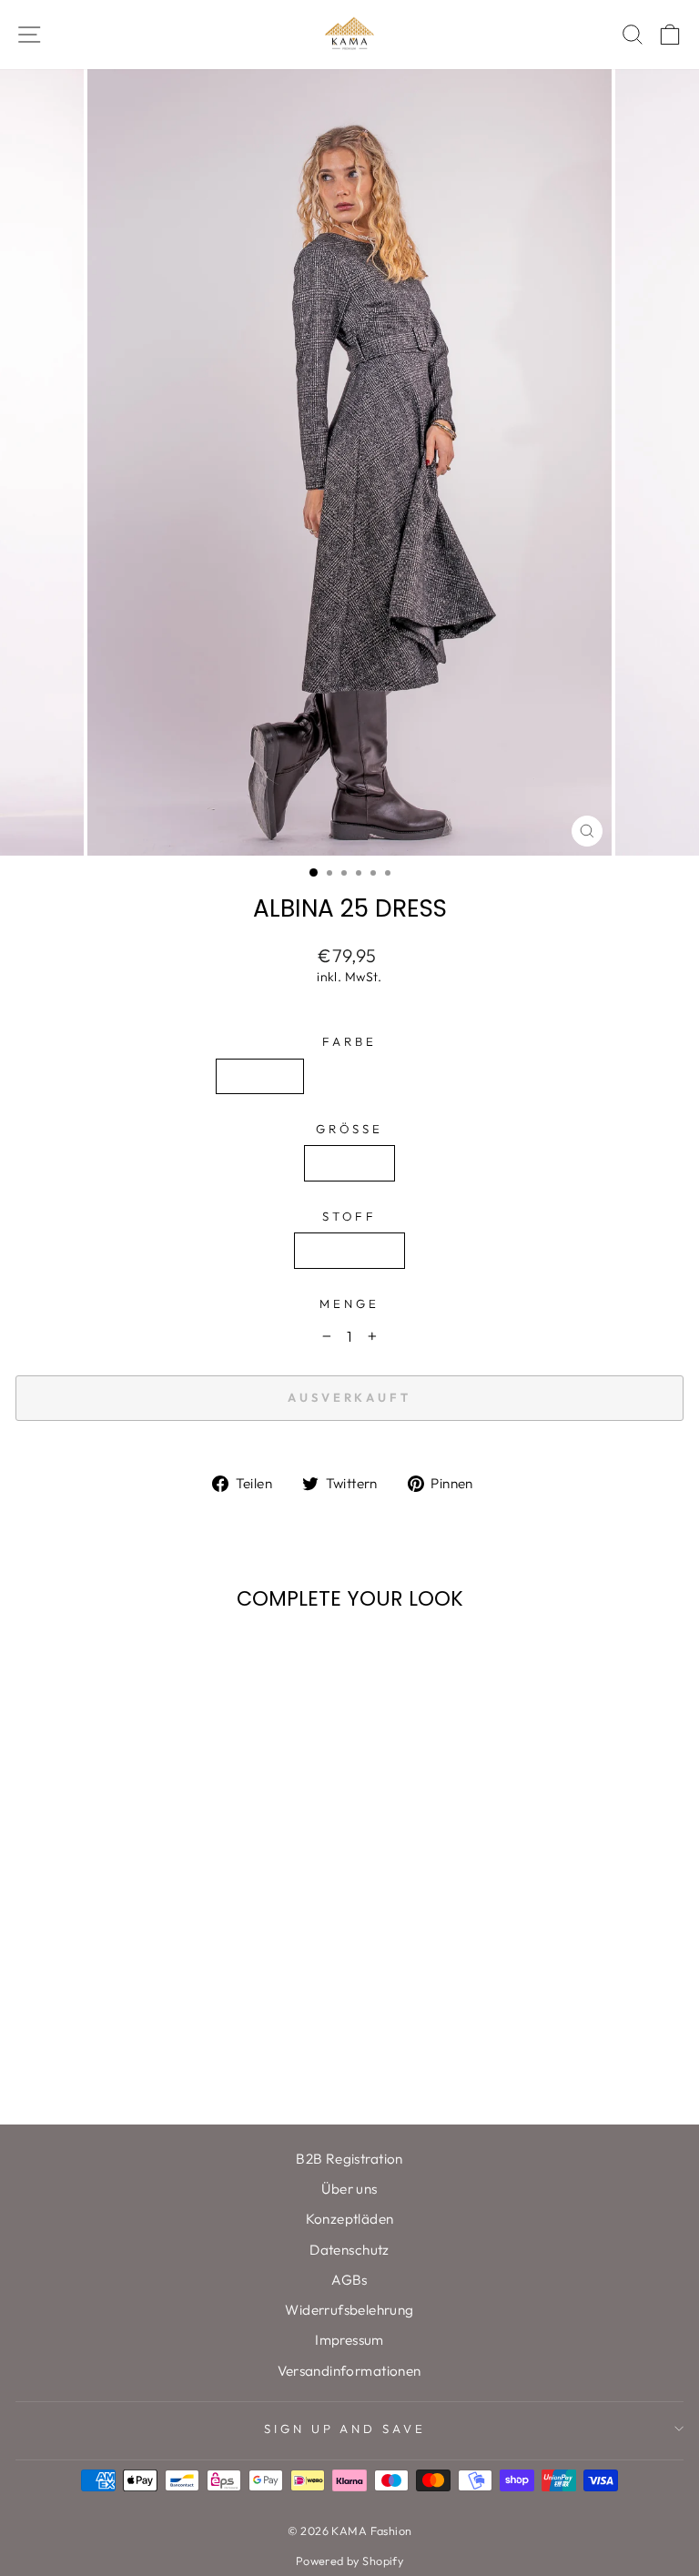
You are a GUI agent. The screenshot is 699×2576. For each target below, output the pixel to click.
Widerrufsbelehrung (349, 2310)
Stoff (350, 1216)
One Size (349, 1163)
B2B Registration (349, 2159)
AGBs (349, 2280)
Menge (349, 1303)
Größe (350, 1129)
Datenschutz (349, 2250)
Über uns (349, 2189)
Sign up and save (345, 2429)
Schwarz (260, 1076)
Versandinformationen (349, 2371)
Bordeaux (358, 1076)
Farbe (349, 1041)
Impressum (349, 2340)
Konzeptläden (350, 2219)
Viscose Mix (349, 1250)
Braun (448, 1076)
